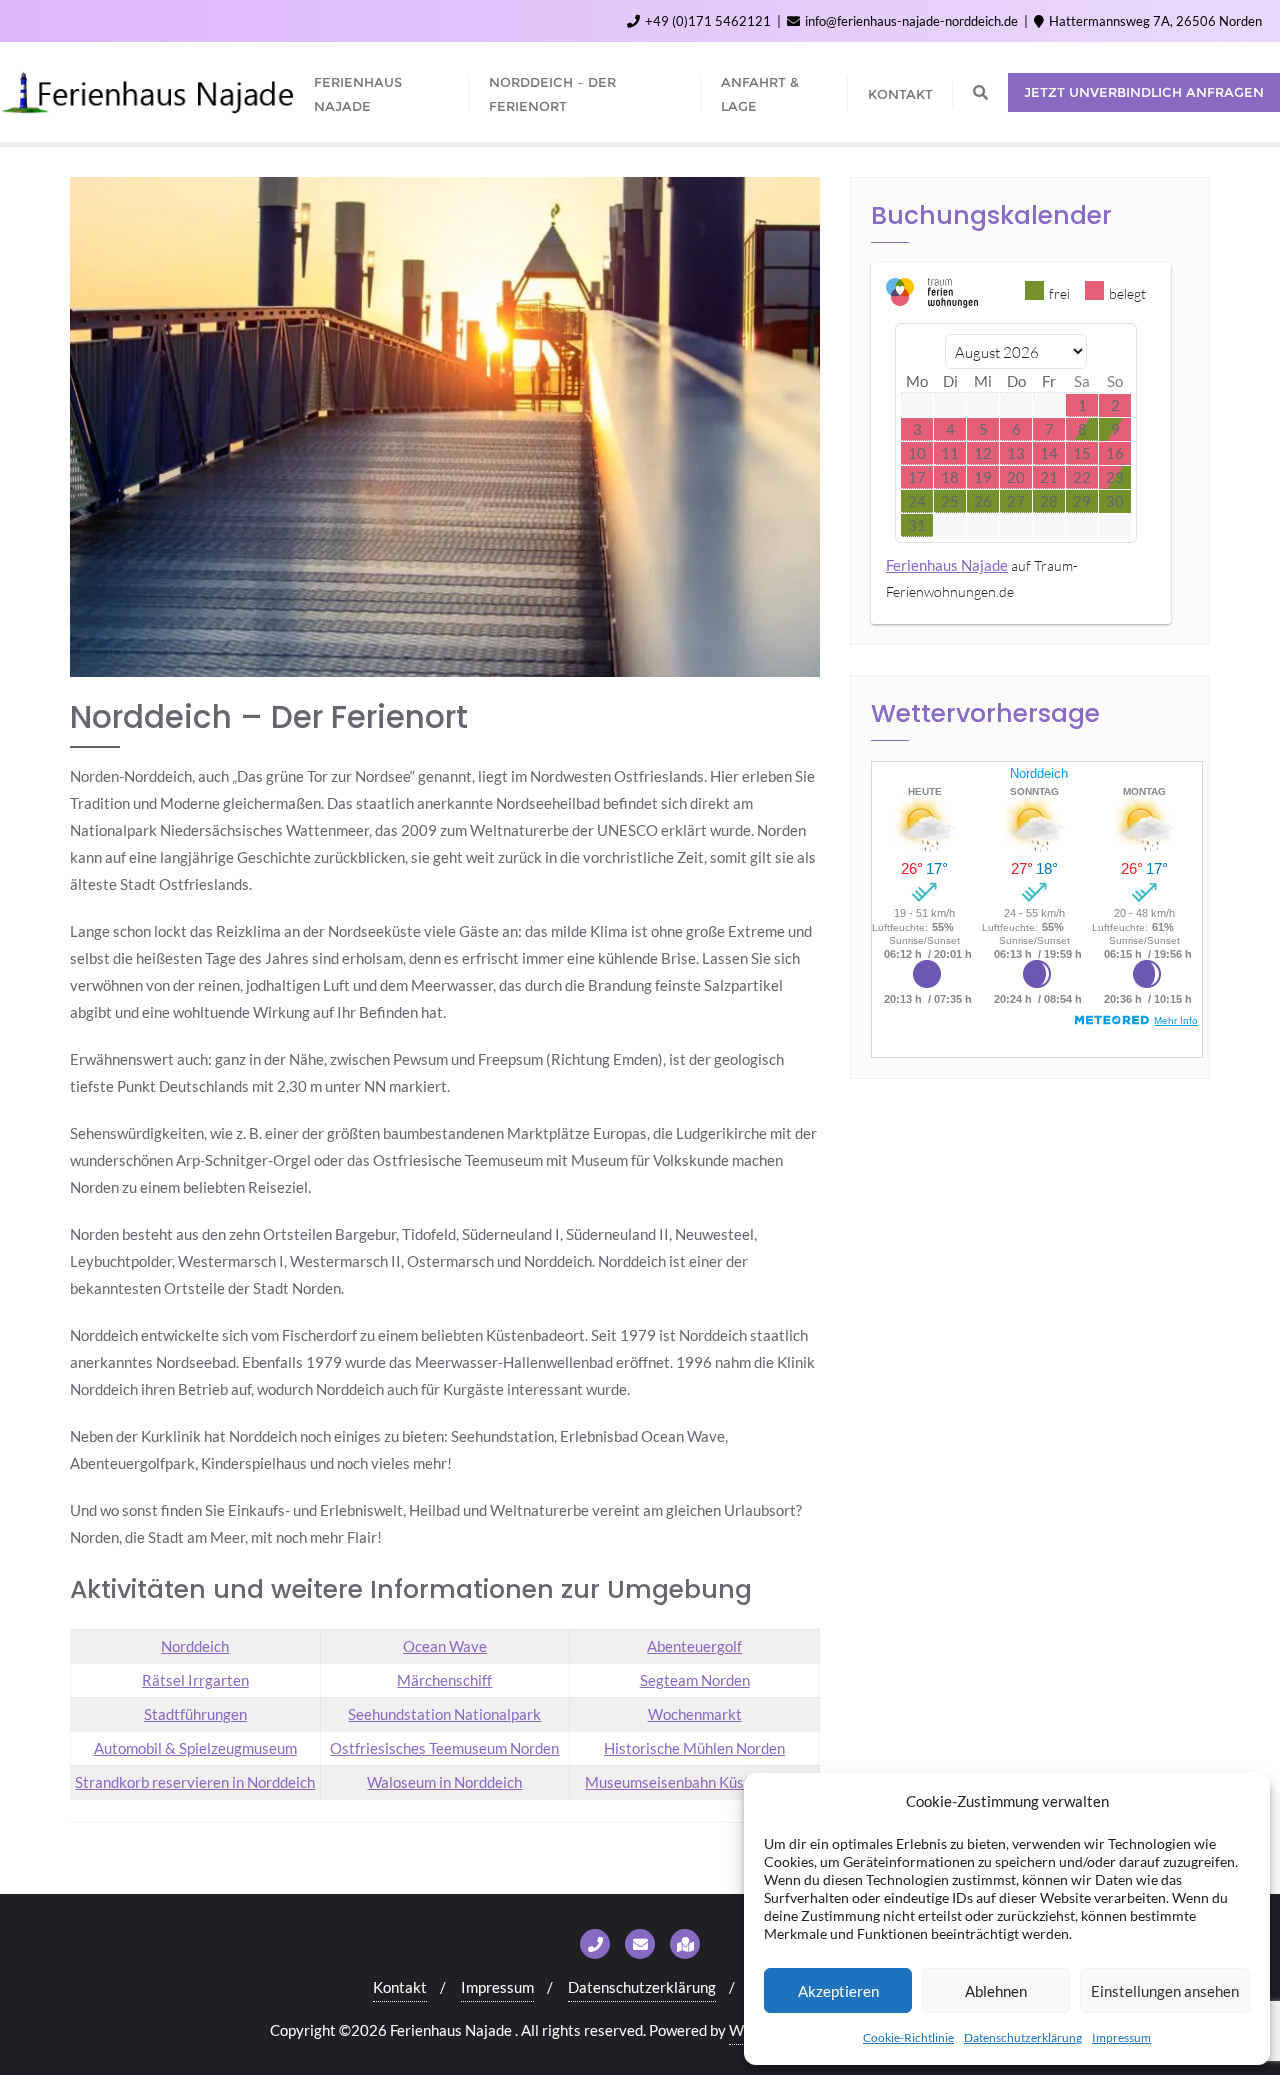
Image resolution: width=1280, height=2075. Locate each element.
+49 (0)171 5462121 (708, 21)
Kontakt (400, 1987)
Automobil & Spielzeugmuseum (195, 1748)
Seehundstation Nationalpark (444, 1714)
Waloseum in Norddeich (444, 1782)
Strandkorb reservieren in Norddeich (195, 1782)
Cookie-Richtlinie (908, 2037)
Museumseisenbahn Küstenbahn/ (694, 1782)
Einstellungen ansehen (1165, 1991)
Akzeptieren (838, 1991)
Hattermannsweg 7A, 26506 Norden (1154, 21)
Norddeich (195, 1646)
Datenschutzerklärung (1023, 2037)
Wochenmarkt (695, 1714)
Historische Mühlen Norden (694, 1748)
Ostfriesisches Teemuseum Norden (444, 1748)
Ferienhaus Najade (947, 565)
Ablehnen (996, 1991)
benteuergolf (699, 1646)
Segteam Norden (695, 1680)
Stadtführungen (195, 1714)
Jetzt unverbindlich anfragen (1144, 92)
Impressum (1121, 2037)
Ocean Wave (445, 1646)
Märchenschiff (444, 1680)
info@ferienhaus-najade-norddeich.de (911, 21)
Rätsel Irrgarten (195, 1680)
